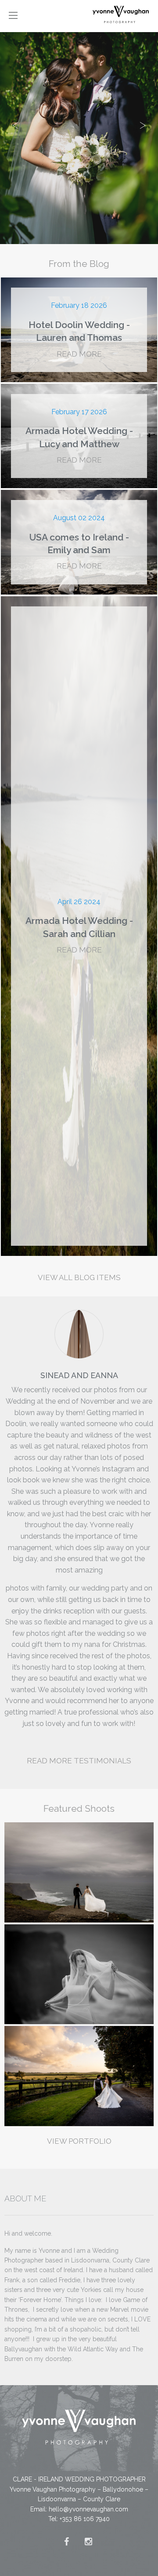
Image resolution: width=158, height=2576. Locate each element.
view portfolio (79, 2141)
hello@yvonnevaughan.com (88, 2509)
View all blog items (79, 1277)
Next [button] (143, 122)
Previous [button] (15, 122)
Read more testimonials (79, 1761)
